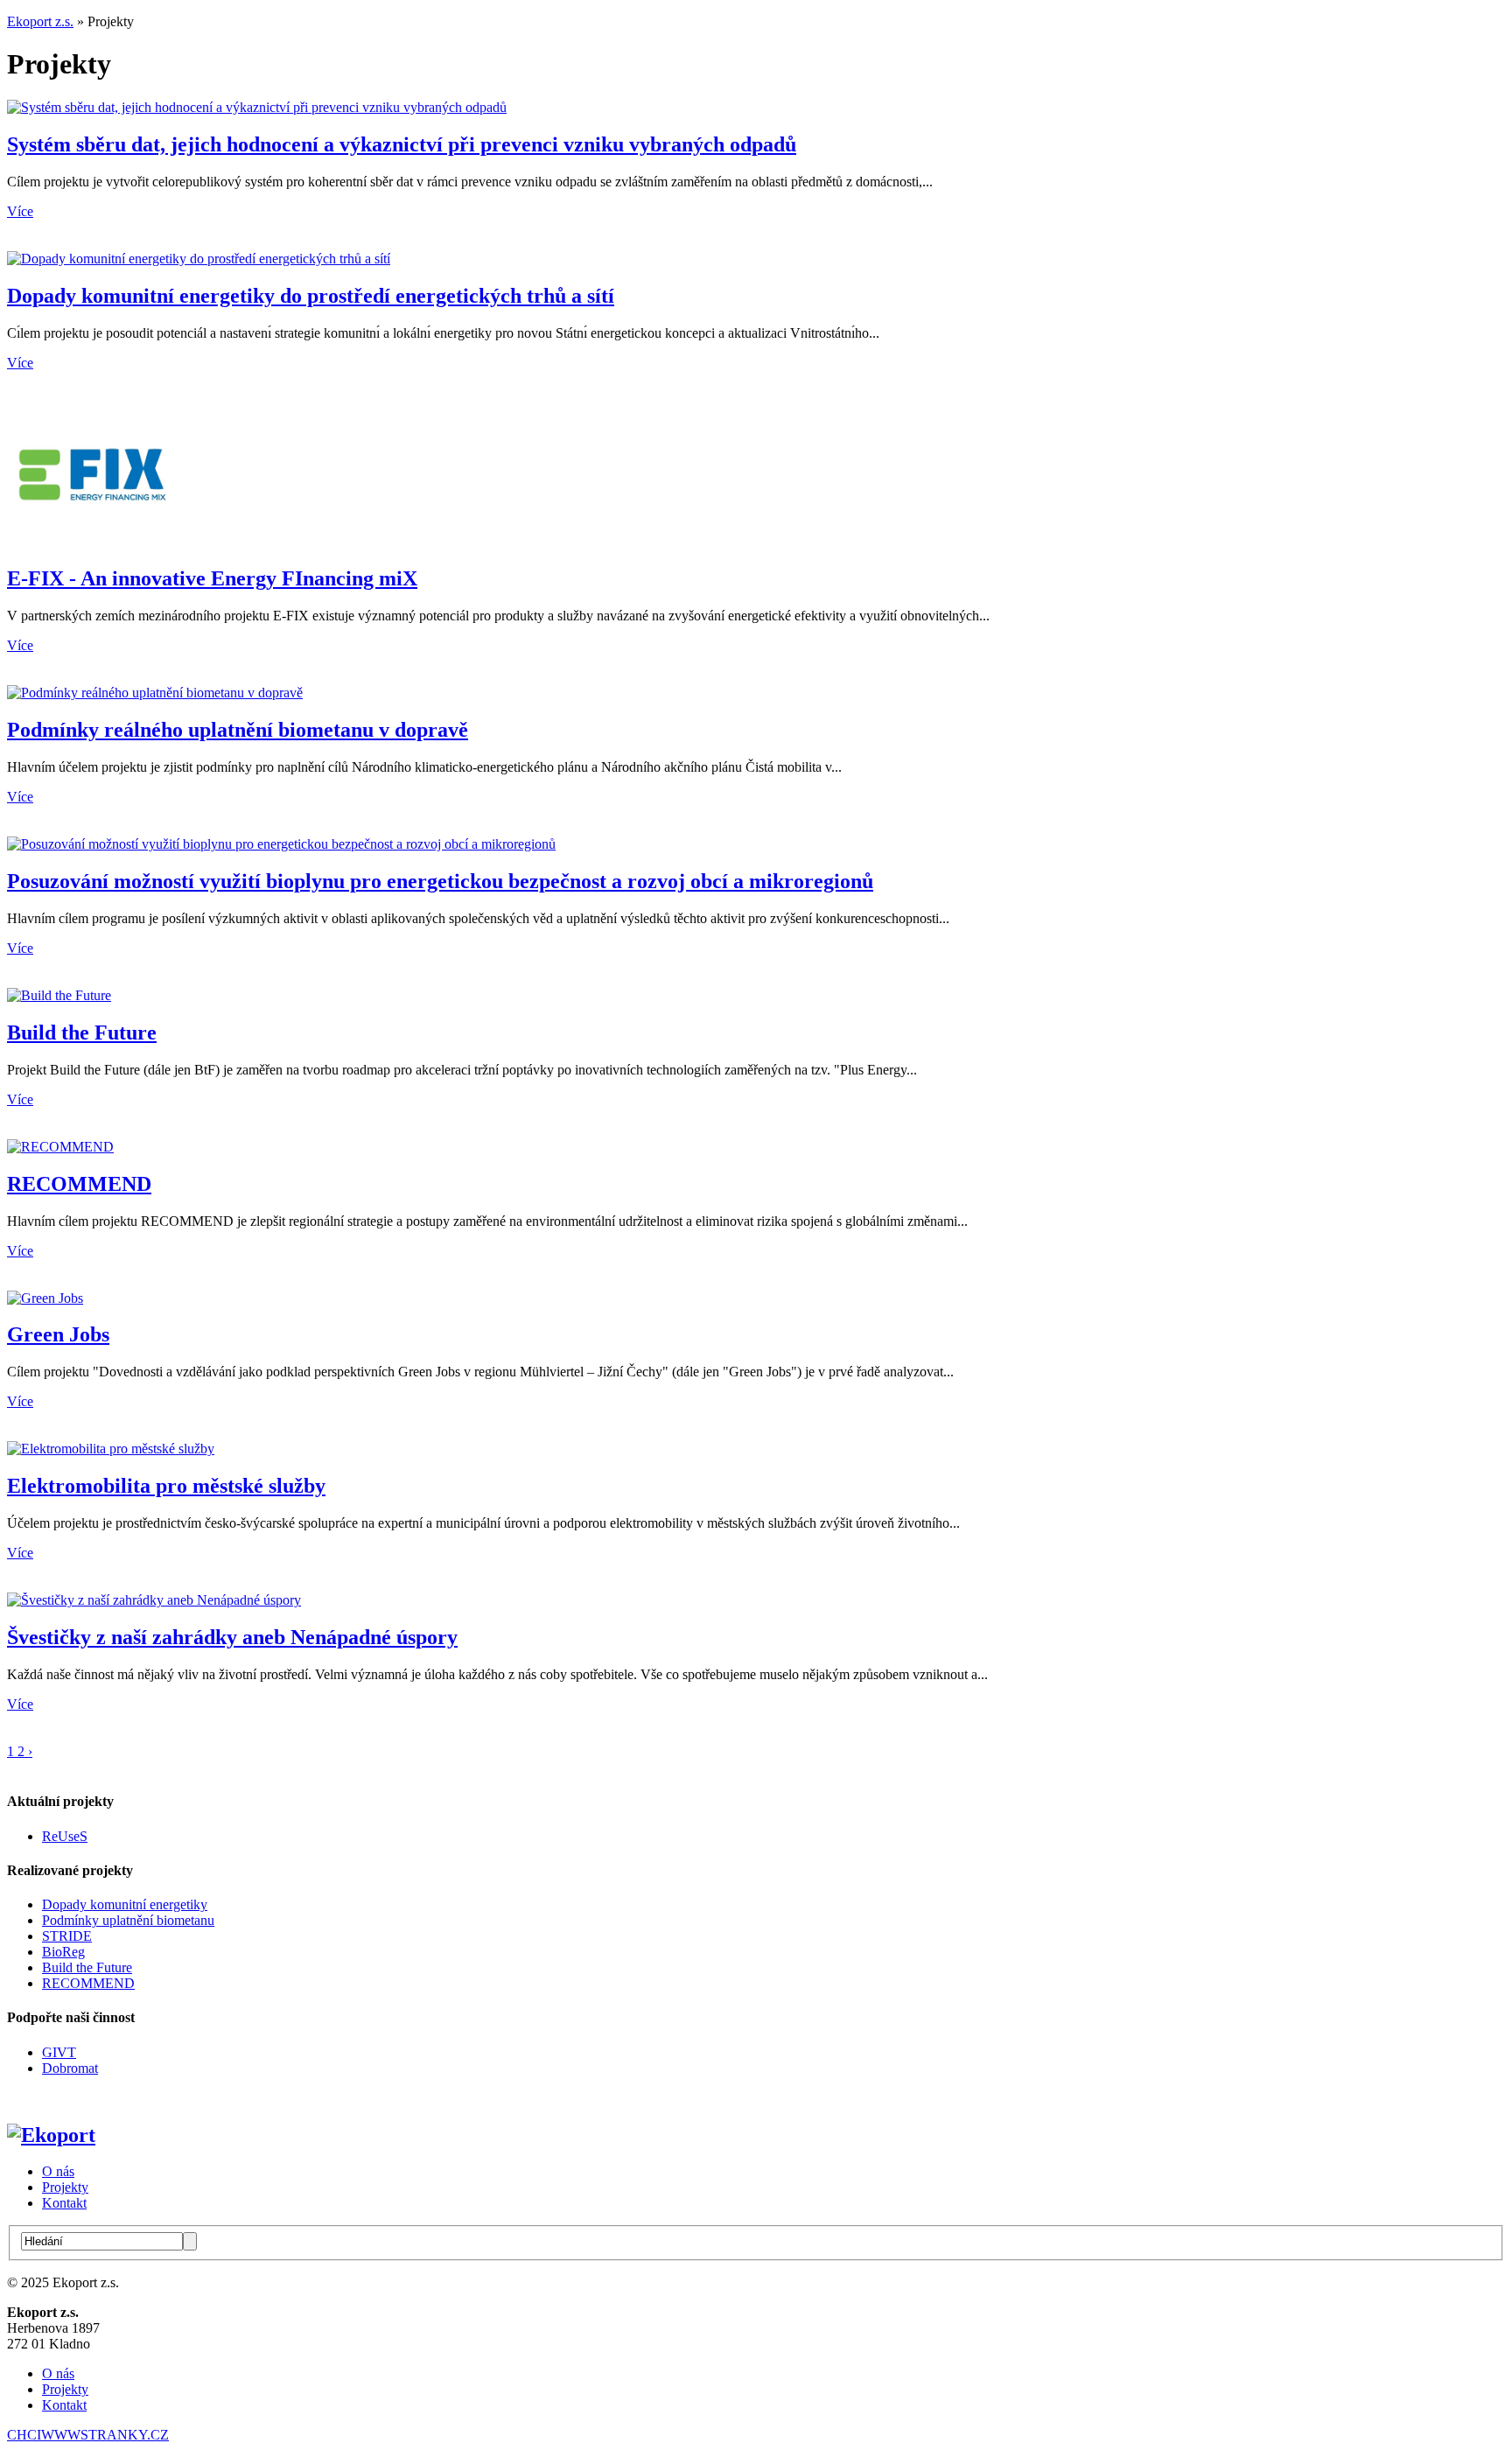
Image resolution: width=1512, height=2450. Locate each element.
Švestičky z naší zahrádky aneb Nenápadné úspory (232, 1637)
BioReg (63, 1952)
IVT (64, 2052)
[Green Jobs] (45, 1298)
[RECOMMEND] (60, 1147)
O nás (58, 2171)
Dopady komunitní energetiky (125, 1904)
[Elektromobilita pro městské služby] (111, 1449)
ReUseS (65, 1836)
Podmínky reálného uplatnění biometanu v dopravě (238, 730)
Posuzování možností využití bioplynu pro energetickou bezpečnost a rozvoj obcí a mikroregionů (440, 881)
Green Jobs (58, 1334)
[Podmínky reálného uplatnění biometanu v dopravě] (155, 693)
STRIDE (67, 1936)
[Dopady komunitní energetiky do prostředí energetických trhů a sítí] (199, 259)
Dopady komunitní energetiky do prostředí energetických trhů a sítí (311, 296)
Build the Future (82, 1032)
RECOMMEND (79, 1184)
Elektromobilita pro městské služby (166, 1486)
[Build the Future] (59, 995)
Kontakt (64, 2203)
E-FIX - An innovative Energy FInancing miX (212, 578)
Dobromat (70, 2068)
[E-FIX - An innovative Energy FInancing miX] (94, 542)
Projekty (65, 2187)
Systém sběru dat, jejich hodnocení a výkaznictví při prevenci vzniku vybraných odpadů (402, 144)
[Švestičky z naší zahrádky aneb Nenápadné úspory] (154, 1600)
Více (20, 211)
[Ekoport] (51, 2135)
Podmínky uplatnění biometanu (128, 1920)
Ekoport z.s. (40, 21)
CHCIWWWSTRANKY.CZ (88, 2435)
